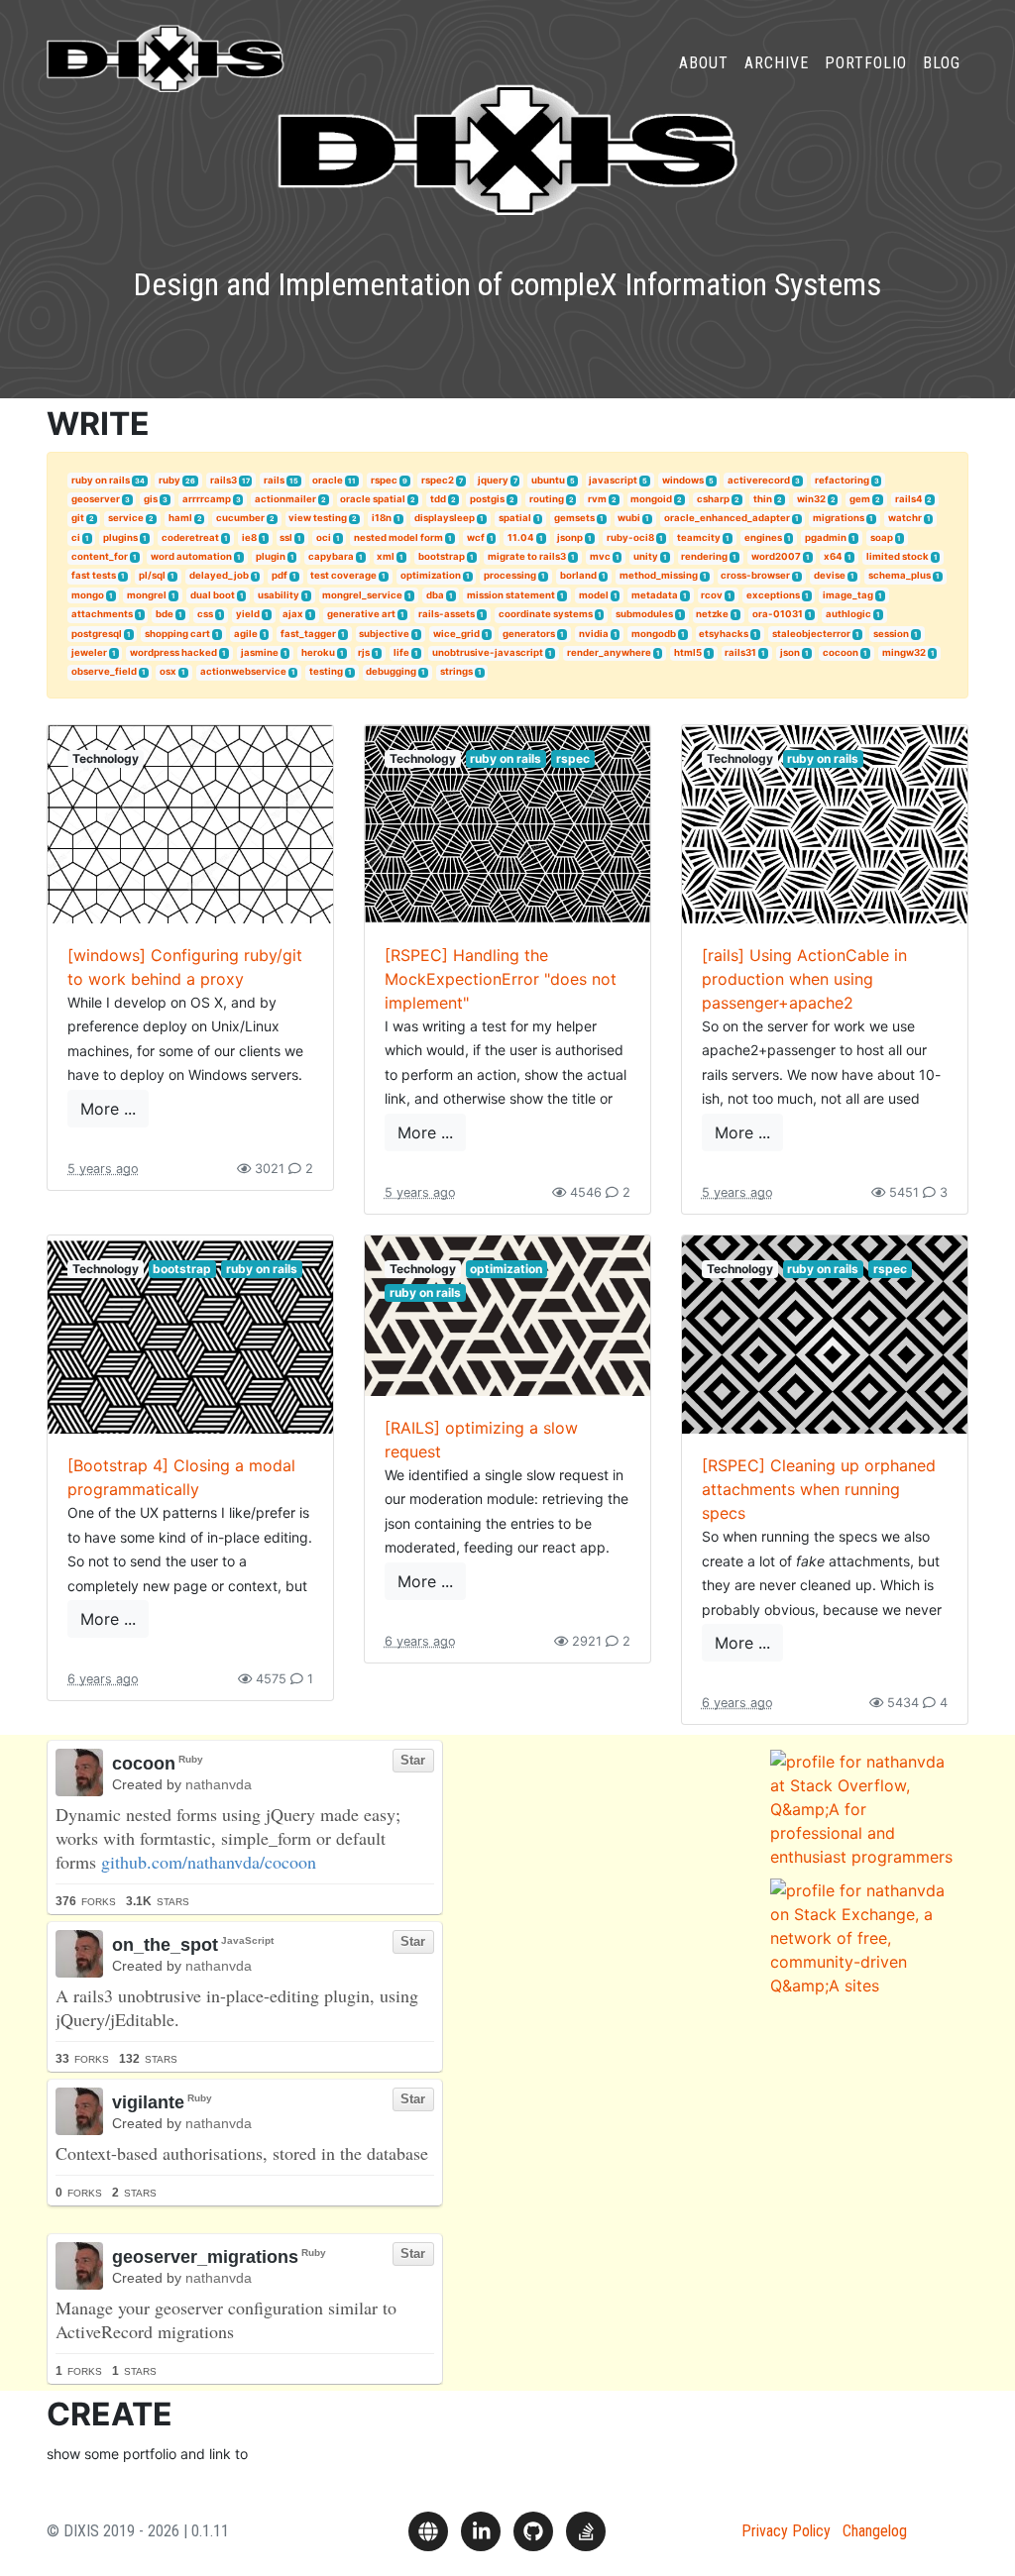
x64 (833, 556)
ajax (293, 614)
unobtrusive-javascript (488, 652)
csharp (713, 499)
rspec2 (438, 480)
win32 (811, 499)
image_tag (848, 595)
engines (763, 537)
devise (830, 575)
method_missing (659, 575)
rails (274, 480)
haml (180, 518)
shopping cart (177, 634)
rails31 (740, 652)
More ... (108, 1109)
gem (860, 499)
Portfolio (866, 63)
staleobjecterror (811, 634)
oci (324, 537)
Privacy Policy (786, 2531)
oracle (328, 480)
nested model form (398, 537)
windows (683, 480)
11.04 (521, 537)
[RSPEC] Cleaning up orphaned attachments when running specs (819, 1489)
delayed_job (219, 575)
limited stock (898, 556)
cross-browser (755, 575)
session (891, 634)
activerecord (759, 480)
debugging (391, 671)
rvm (597, 499)
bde (165, 614)
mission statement (511, 595)
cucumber (240, 518)
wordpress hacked (173, 652)
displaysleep (445, 518)
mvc (600, 556)
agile (246, 634)
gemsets (574, 518)
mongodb (654, 634)
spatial (515, 518)
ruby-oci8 (630, 537)
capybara (331, 556)
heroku (318, 652)
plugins (120, 537)
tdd (438, 499)
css (205, 614)
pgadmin (826, 537)
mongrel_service (362, 595)
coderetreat (190, 537)
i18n (382, 518)
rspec (384, 480)
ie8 (249, 537)
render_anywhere (609, 652)
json (790, 652)
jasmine (260, 652)
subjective (384, 634)
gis (151, 499)
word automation (191, 556)
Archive (777, 63)
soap (882, 537)
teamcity (699, 537)
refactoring (842, 480)
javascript (613, 480)
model (594, 595)
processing (510, 575)
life (401, 652)
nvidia (594, 634)
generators (529, 634)
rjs (364, 652)
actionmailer (285, 499)
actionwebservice (243, 671)
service (126, 518)
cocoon (841, 652)
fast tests (94, 575)
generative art (361, 614)
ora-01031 (778, 614)
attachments (102, 614)
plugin (271, 556)
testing (326, 671)
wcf (476, 537)
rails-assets (447, 614)
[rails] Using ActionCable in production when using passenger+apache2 (804, 979)
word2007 (776, 556)
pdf (280, 575)
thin (763, 499)
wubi (629, 518)
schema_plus (900, 575)
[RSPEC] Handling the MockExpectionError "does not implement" (501, 979)
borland (578, 575)
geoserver (96, 499)
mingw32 (904, 652)
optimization (431, 575)
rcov (712, 595)
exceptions (773, 595)
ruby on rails (101, 480)
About (704, 63)
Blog (942, 63)
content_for (100, 556)
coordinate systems (546, 614)
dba (435, 595)
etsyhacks (724, 634)
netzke (712, 614)
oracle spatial (373, 499)
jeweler (89, 652)
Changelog (875, 2531)
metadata (655, 595)
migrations (839, 518)
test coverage (343, 575)
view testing (318, 518)
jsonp (570, 537)
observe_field (104, 671)
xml (386, 556)
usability (279, 595)
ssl (286, 537)
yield (248, 614)
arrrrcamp (207, 499)
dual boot (213, 595)
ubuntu (548, 480)
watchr (905, 518)
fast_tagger (308, 634)
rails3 (224, 480)
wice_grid (456, 634)
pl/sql (152, 575)
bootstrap (442, 556)
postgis (487, 499)
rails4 (909, 499)
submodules (644, 614)
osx (168, 671)
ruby (169, 480)
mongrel (147, 595)
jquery (493, 480)
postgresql (97, 634)
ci (76, 537)
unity (646, 556)
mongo (88, 595)
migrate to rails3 (527, 556)
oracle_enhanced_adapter (727, 518)
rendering (704, 556)
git (78, 518)
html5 (688, 652)
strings (456, 671)
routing (547, 499)
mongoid (651, 499)
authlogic (848, 614)
